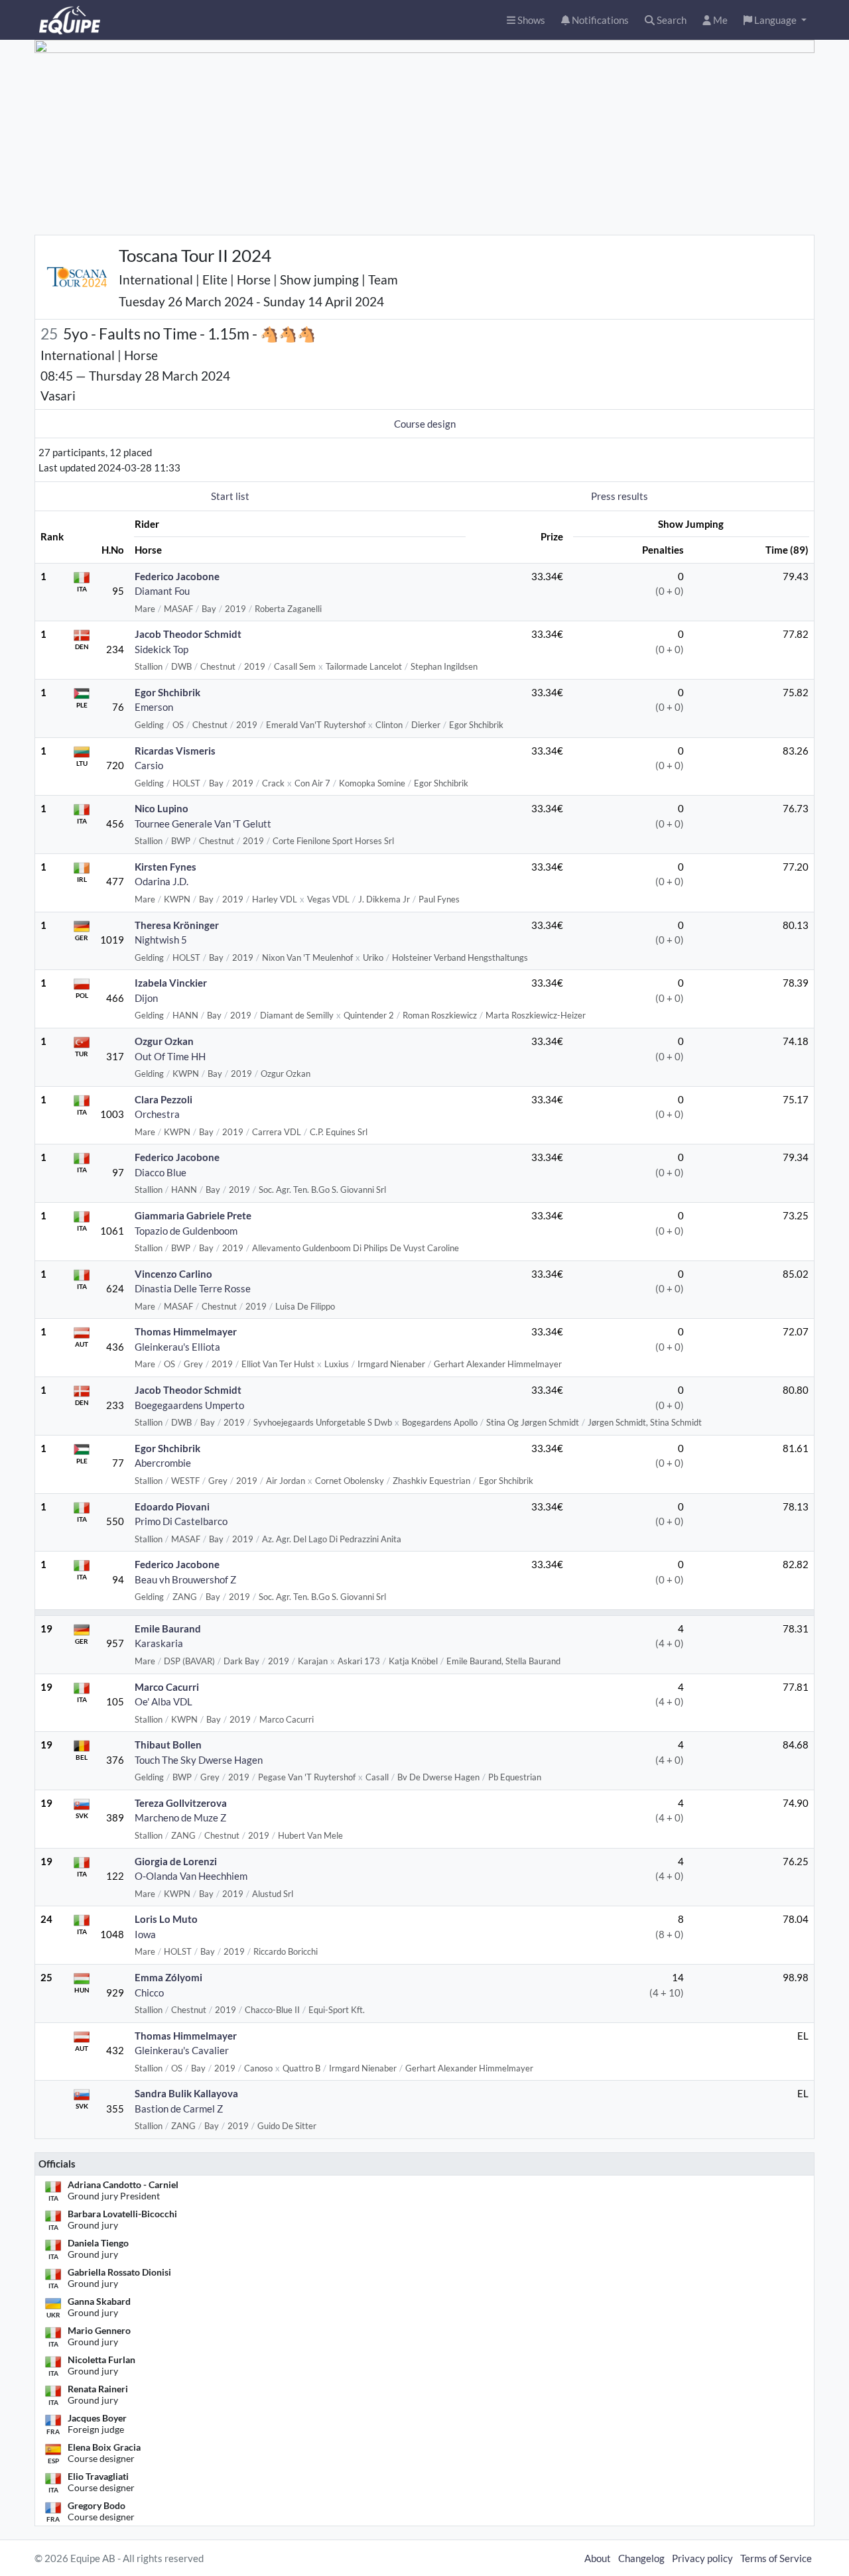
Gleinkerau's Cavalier (182, 2050)
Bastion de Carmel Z (179, 2109)
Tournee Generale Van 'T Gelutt (203, 824)
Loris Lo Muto (166, 1919)
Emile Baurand (168, 1628)
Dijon (146, 998)
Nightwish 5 (161, 940)
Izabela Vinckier (171, 983)
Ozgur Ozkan (164, 1041)
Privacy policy (702, 2558)
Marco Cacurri (167, 1687)
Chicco (149, 1993)
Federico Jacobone (177, 576)
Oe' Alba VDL (163, 1701)
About (598, 2558)
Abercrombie (163, 1463)
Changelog (641, 2558)
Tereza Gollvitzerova (181, 1803)
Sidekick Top (162, 649)
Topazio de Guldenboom (186, 1231)
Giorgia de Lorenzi (176, 1861)
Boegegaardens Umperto (189, 1405)
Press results (620, 496)
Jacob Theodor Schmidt (188, 634)
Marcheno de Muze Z (180, 1817)
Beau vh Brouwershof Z (185, 1579)
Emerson (154, 707)
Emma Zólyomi (168, 1977)
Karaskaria (159, 1643)
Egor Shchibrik (167, 692)
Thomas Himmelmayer (186, 1331)
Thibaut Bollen (168, 1745)
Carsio (149, 765)
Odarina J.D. (162, 881)
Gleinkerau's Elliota (177, 1347)
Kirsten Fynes (165, 867)
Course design (425, 424)
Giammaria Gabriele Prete (193, 1215)
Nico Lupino (162, 808)
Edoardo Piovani (172, 1506)
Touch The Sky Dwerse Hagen (199, 1760)
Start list (230, 496)
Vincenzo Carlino (173, 1274)
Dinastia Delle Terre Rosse (193, 1288)
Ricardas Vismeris (175, 751)
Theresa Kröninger (177, 925)
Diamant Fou (162, 591)
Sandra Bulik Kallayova (186, 2093)
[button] (775, 20)
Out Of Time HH (170, 1056)
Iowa (145, 1934)
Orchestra (157, 1114)
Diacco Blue (161, 1172)
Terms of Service (776, 2558)
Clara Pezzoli (163, 1099)
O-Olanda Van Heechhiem (191, 1876)
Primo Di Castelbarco (181, 1521)
